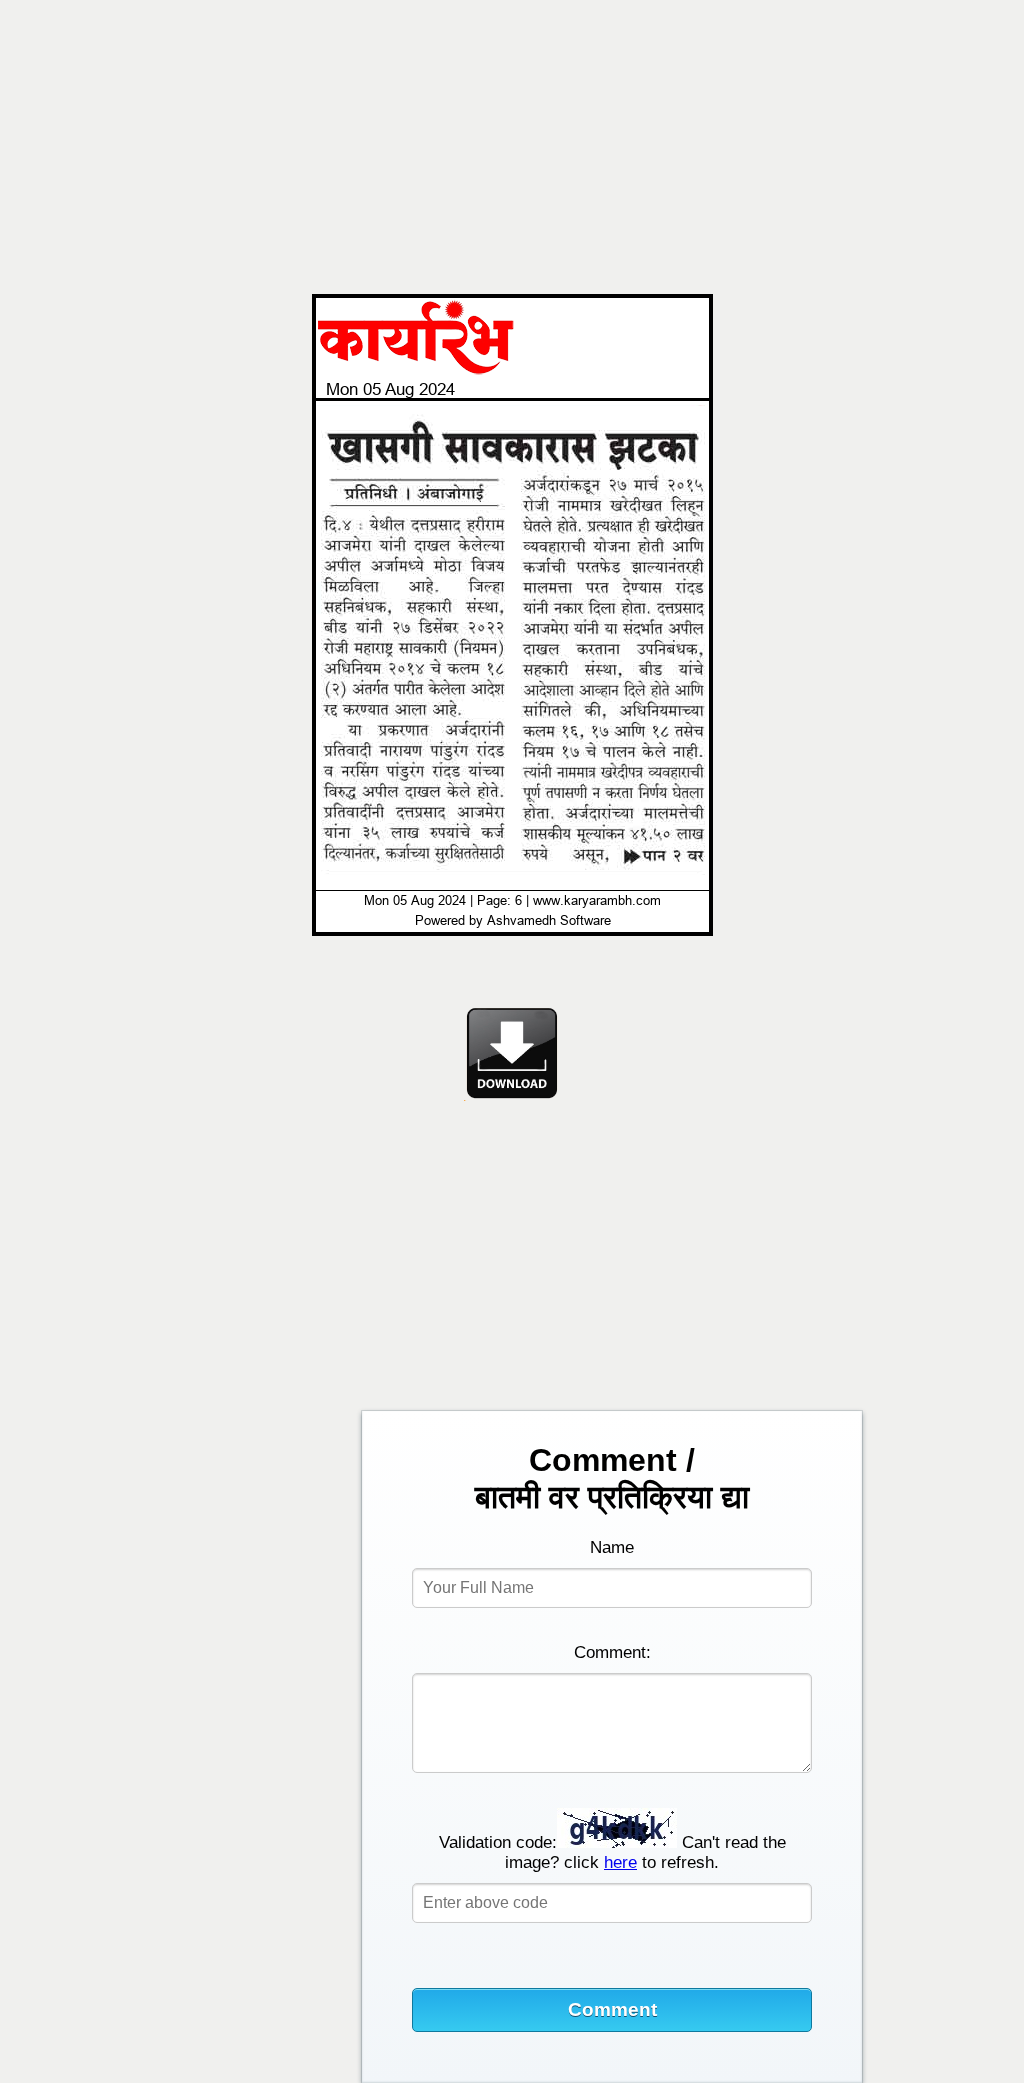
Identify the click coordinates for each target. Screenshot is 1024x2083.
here (620, 1862)
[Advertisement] (512, 142)
